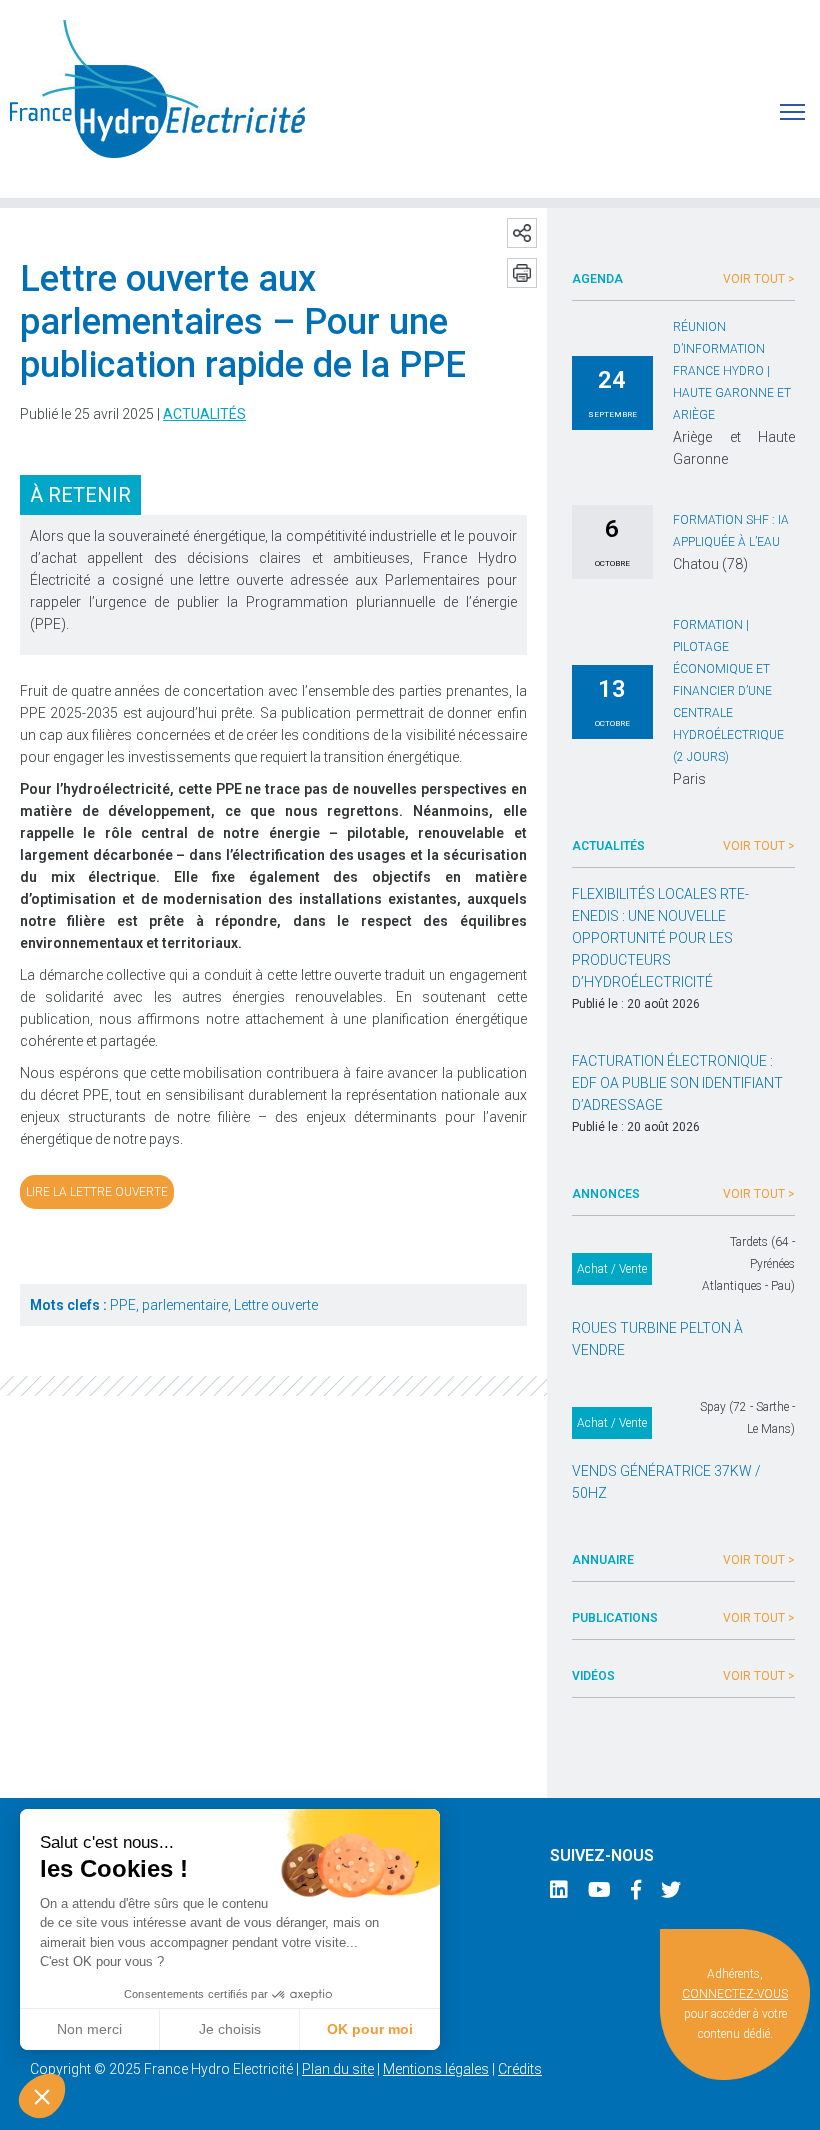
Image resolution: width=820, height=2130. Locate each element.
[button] (42, 2096)
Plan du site (338, 2069)
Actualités (204, 414)
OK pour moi (370, 2029)
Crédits (520, 2069)
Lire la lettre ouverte (97, 1192)
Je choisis (230, 2029)
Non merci (89, 2029)
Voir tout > (759, 279)
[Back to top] (790, 2100)
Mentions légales (436, 2069)
